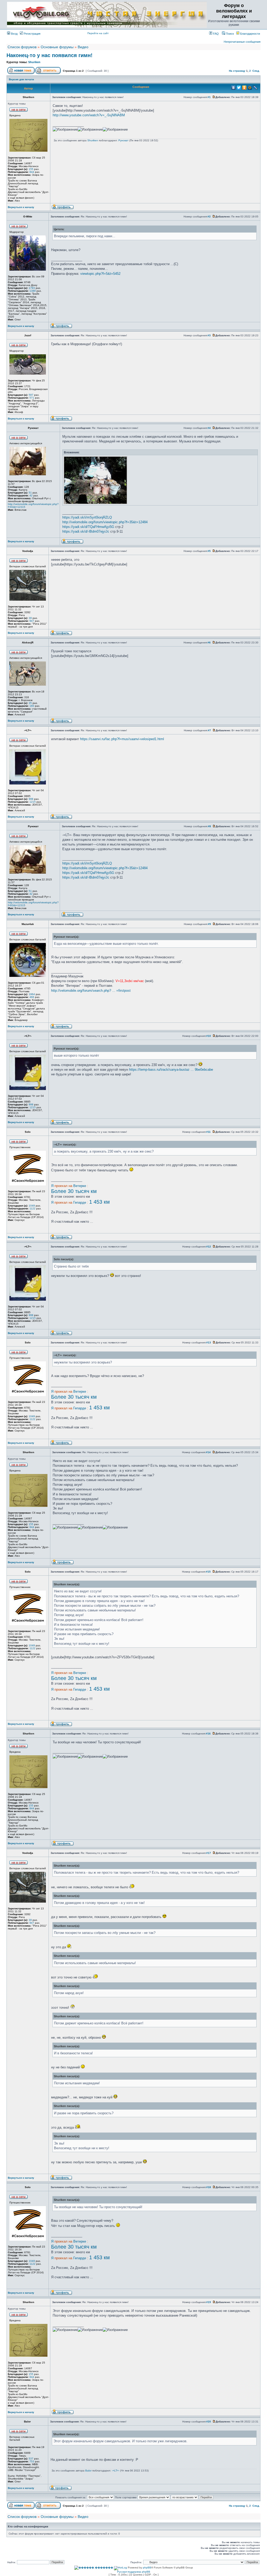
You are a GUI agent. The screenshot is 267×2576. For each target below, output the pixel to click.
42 (31, 495)
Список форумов (22, 47)
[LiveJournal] (255, 88)
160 (32, 706)
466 (32, 997)
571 (32, 398)
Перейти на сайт (98, 33)
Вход (14, 34)
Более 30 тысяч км (74, 1191)
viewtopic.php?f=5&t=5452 (100, 274)
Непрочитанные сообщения (242, 42)
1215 (33, 802)
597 (31, 395)
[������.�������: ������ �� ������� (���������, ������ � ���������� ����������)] (94, 2568)
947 (32, 621)
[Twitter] (239, 88)
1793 (32, 288)
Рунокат (123, 140)
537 (31, 2459)
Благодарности (250, 34)
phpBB (147, 2568)
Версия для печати (21, 79)
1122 (32, 1208)
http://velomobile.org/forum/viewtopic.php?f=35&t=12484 (105, 522)
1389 (33, 291)
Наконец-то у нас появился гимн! (50, 55)
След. (256, 71)
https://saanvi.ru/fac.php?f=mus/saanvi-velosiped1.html (122, 739)
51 (30, 493)
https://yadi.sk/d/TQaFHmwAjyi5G (88, 527)
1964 (32, 994)
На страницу (237, 71)
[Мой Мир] (250, 88)
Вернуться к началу (21, 207)
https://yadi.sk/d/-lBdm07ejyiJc (86, 531)
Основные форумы (57, 47)
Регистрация (32, 34)
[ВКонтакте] (233, 88)
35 (30, 703)
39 (30, 618)
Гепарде (80, 1202)
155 (31, 169)
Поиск (229, 34)
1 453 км (99, 1202)
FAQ (216, 34)
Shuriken (34, 62)
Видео (83, 47)
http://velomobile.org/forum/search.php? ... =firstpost (91, 991)
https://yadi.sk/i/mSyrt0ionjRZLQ (87, 517)
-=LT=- (116, 2471)
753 (32, 2461)
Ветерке (80, 1186)
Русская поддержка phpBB (134, 2572)
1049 (32, 1206)
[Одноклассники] (244, 88)
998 (31, 799)
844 (32, 172)
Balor (88, 2471)
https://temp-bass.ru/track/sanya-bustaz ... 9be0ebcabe (171, 1070)
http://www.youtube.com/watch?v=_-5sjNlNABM (89, 115)
